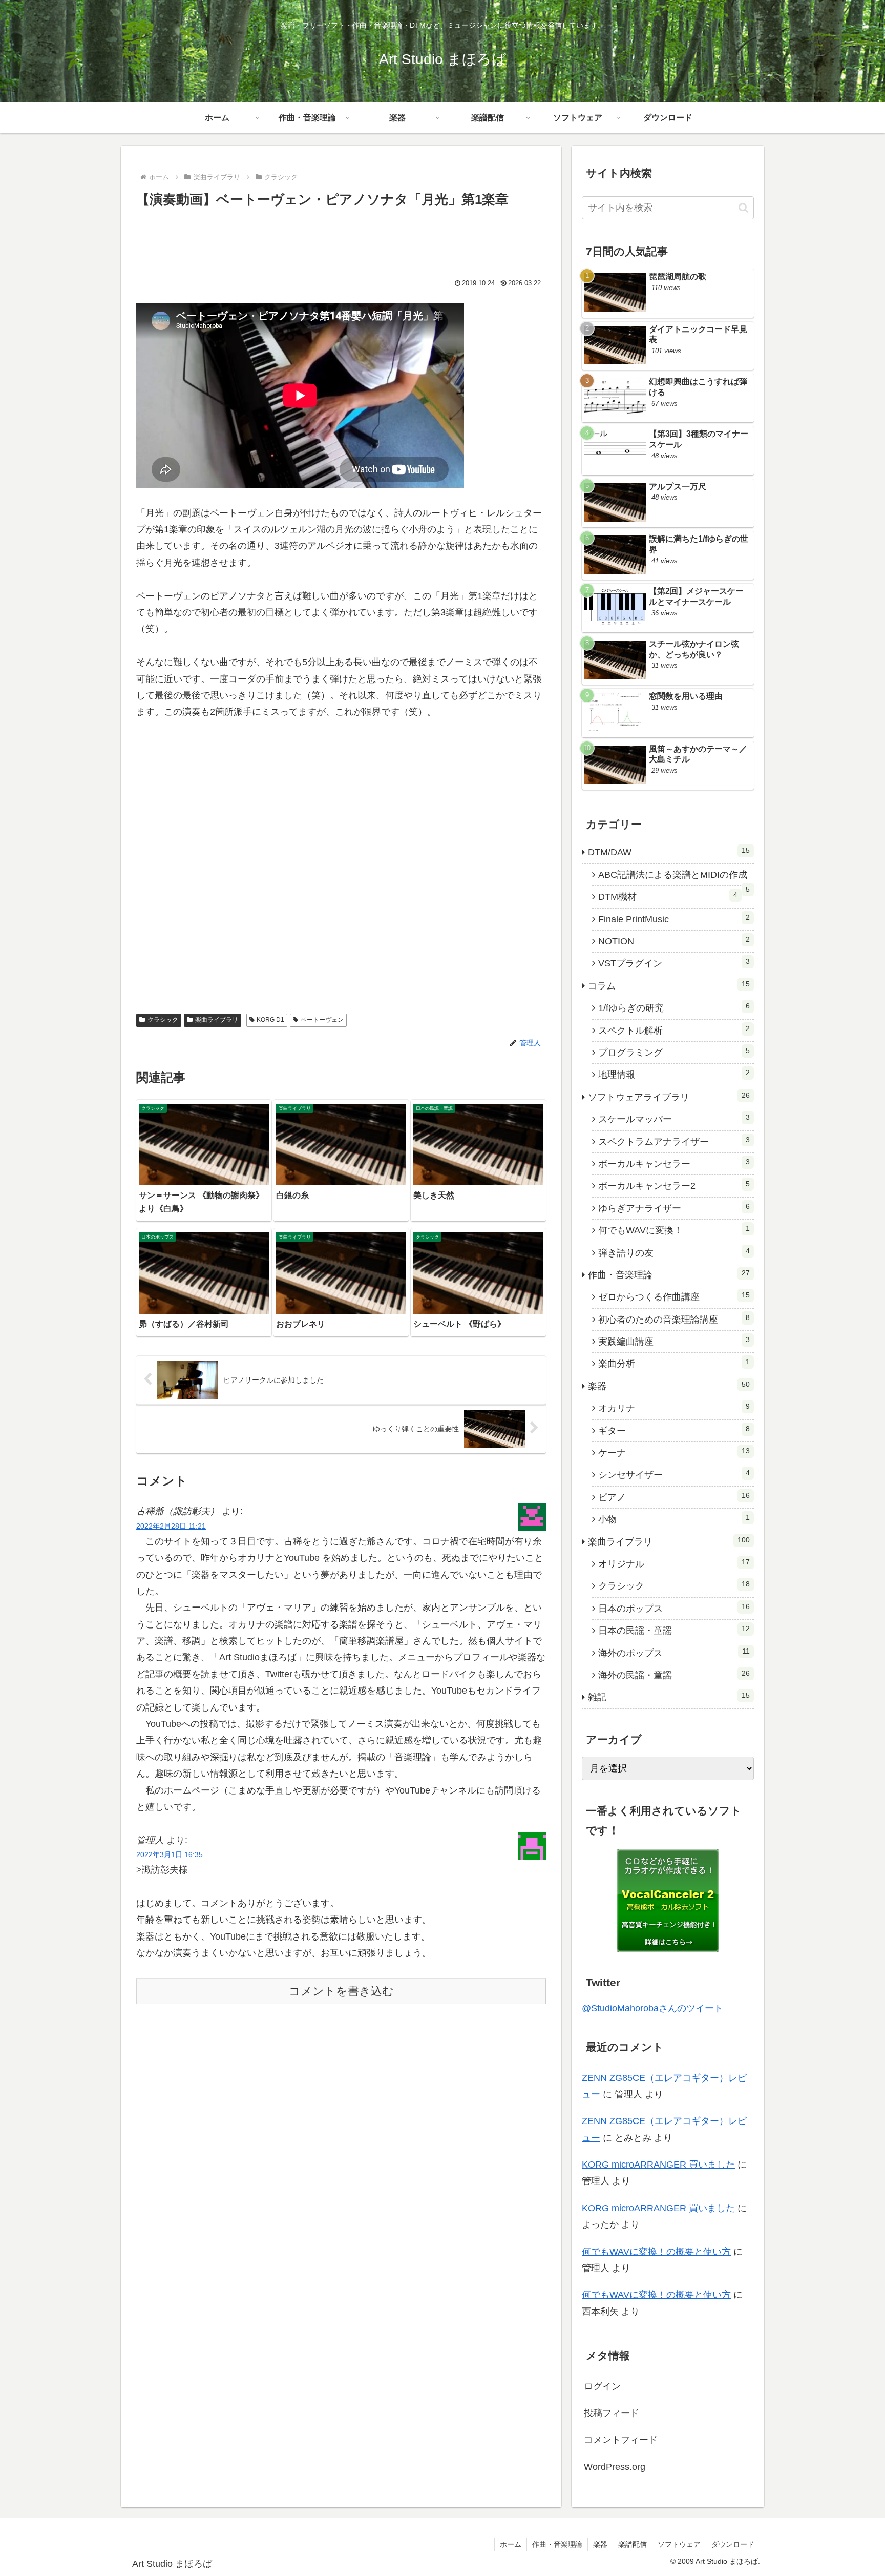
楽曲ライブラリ (217, 1020)
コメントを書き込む (341, 1991)
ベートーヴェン (322, 1020)
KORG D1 (270, 1020)
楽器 (600, 2544)
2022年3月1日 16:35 (170, 1854)
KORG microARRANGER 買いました (658, 2165)
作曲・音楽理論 (557, 2544)
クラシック (163, 1020)
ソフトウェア (679, 2544)
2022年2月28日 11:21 (171, 1526)
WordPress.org (615, 2467)
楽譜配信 (633, 2544)
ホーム (511, 2544)
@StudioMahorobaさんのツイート (652, 2008)
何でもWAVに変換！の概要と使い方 (656, 2252)
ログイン (602, 2386)
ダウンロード (733, 2544)
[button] (743, 208)
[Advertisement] (341, 239)
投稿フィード (612, 2413)
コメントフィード (621, 2440)
